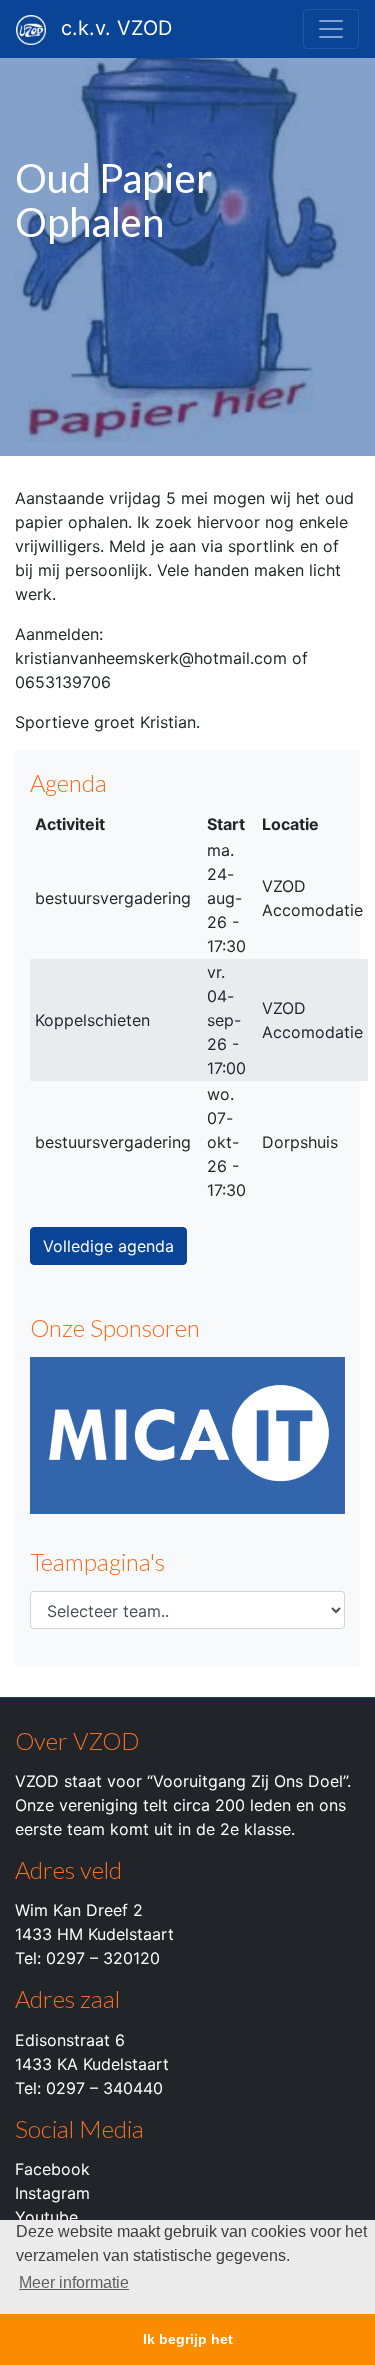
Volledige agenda (108, 1246)
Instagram (52, 2193)
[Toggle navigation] (331, 29)
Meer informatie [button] (74, 2282)
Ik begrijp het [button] (188, 2339)
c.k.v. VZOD (116, 28)
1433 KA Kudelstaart (92, 2064)
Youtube (46, 2217)
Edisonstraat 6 (70, 2040)
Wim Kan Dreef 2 (79, 1910)
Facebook (52, 2169)
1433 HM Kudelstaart (94, 1934)
